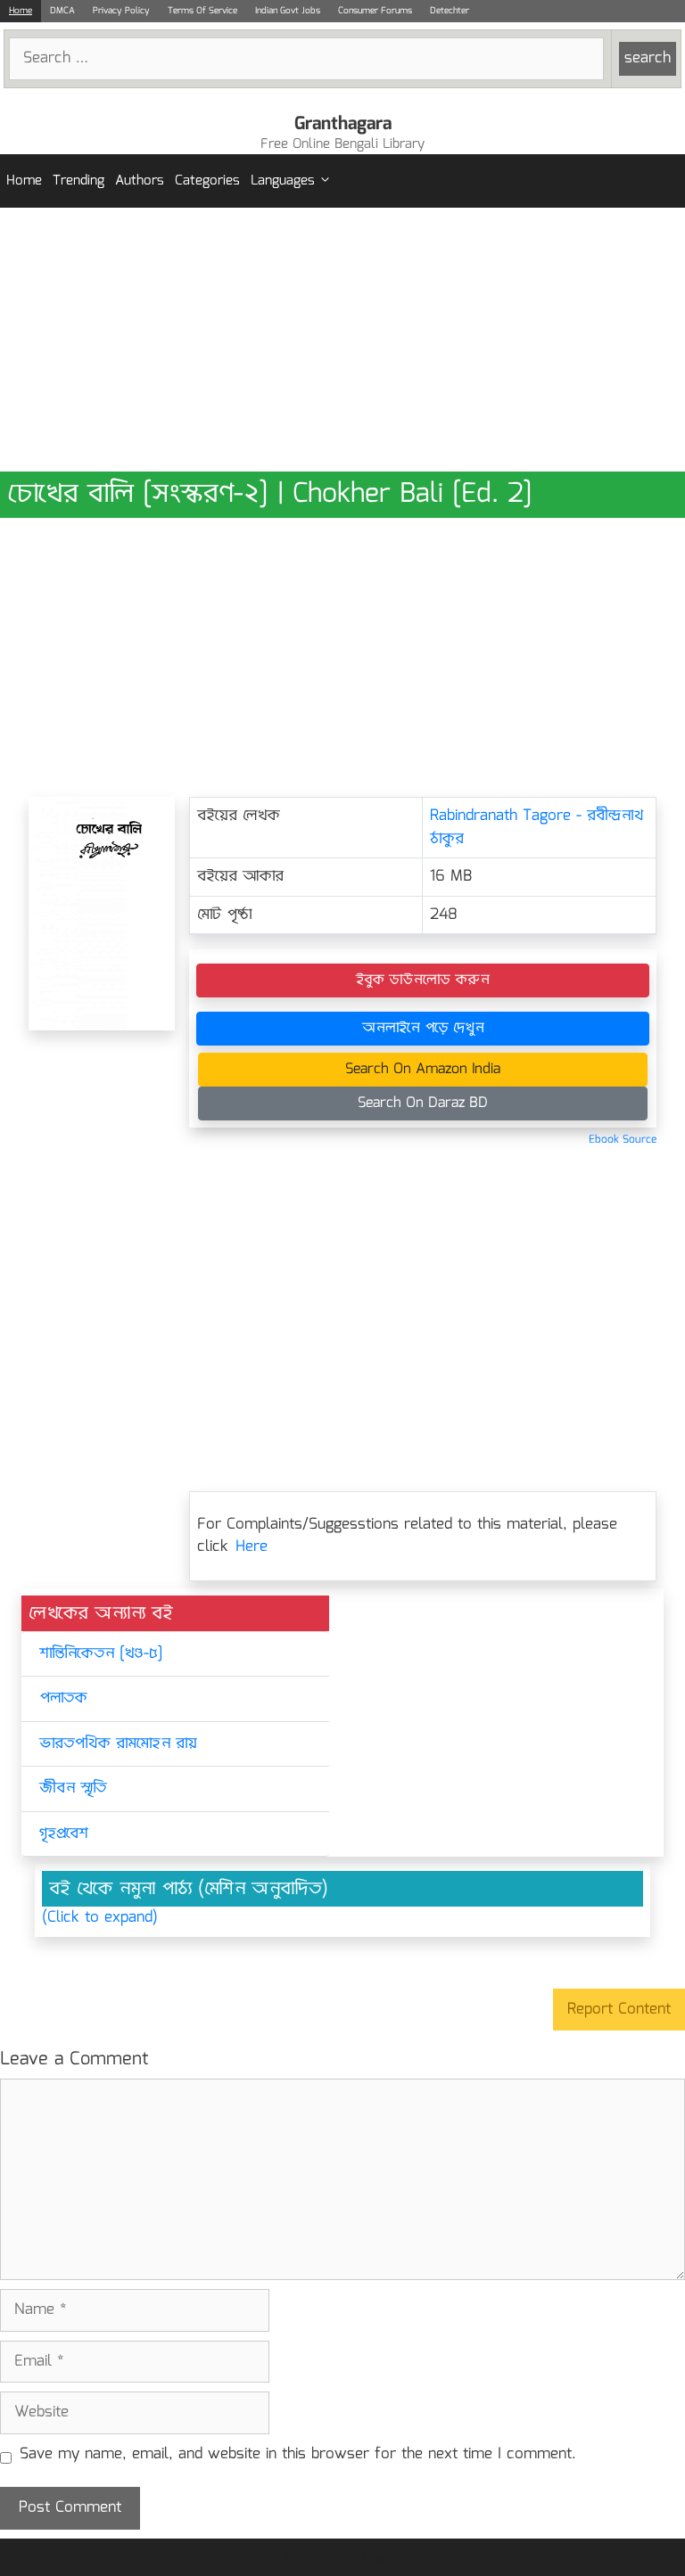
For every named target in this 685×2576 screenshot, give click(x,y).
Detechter (450, 11)
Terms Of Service (202, 11)
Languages (283, 181)
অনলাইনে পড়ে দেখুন (423, 1028)
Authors (140, 181)
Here (252, 1547)
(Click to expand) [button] (100, 1918)
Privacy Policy (121, 11)
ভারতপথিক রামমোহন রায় (118, 1744)
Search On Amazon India (423, 1069)
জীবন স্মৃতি (73, 1788)
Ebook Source (623, 1140)
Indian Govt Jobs (288, 11)
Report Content (619, 2010)
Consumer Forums (375, 11)
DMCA (62, 11)
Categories (207, 181)
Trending (78, 181)
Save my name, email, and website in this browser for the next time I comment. (298, 2455)
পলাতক (63, 1698)
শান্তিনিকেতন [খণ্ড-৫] (101, 1654)
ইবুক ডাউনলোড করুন (423, 980)
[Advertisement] (342, 340)
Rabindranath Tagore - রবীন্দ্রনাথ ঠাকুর (536, 828)
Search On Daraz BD (423, 1103)
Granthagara (343, 124)
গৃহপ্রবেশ (64, 1834)
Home (21, 11)
